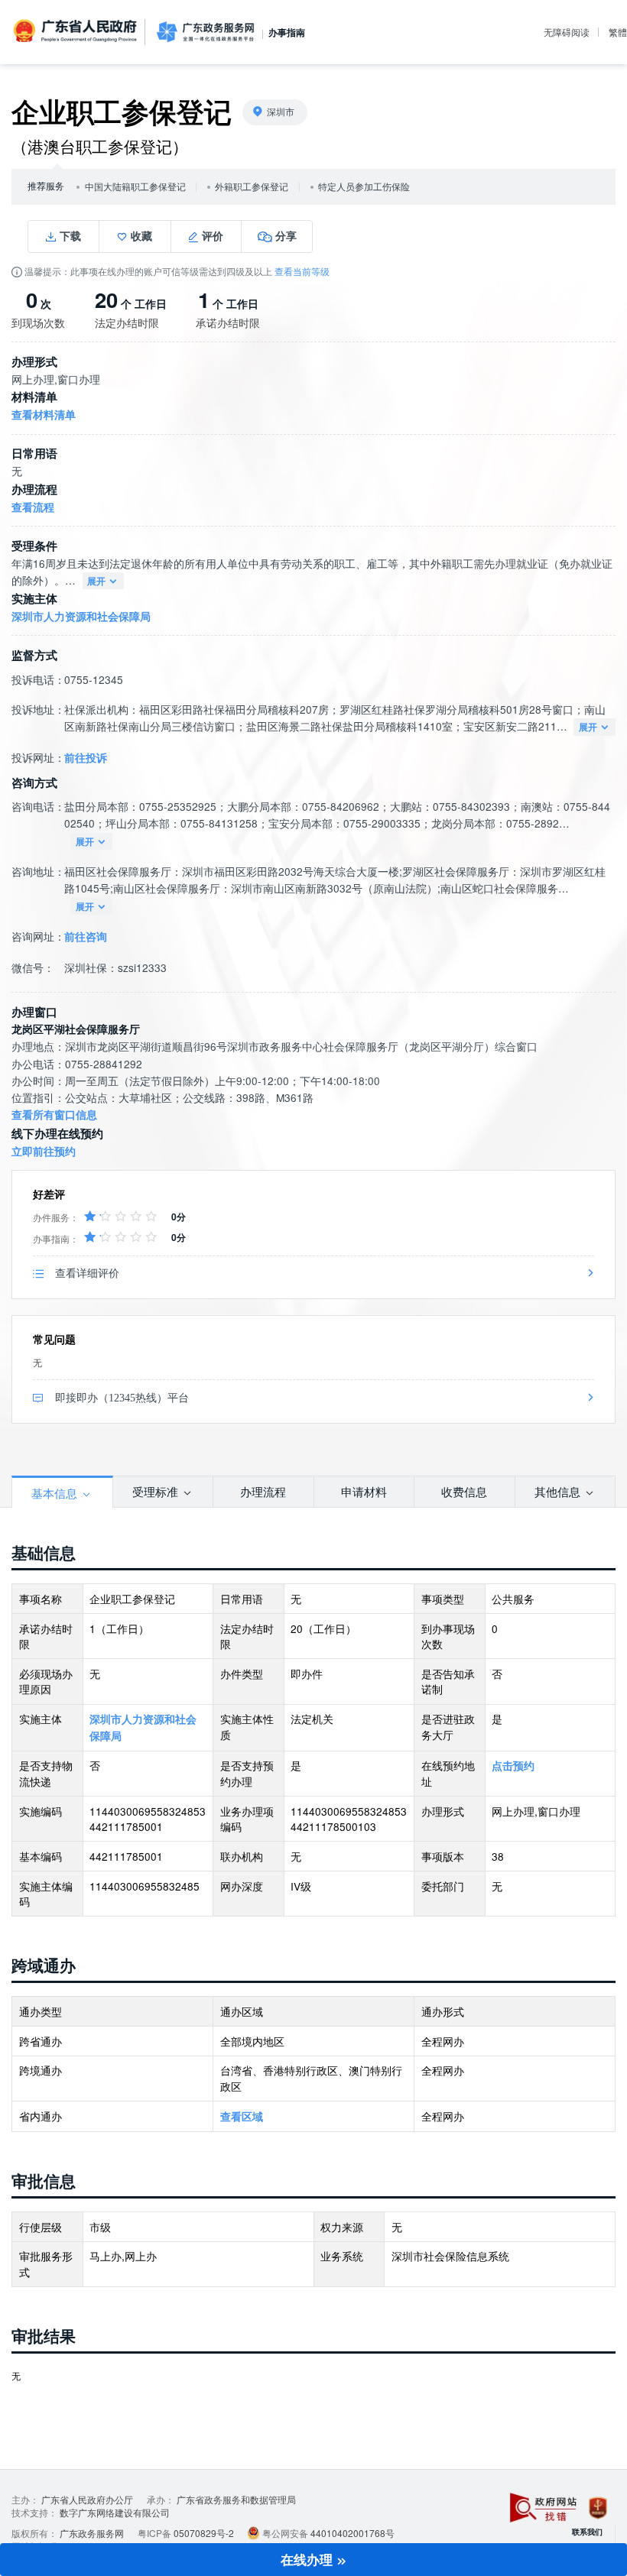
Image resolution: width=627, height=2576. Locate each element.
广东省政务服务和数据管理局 (236, 2499)
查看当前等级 (302, 271)
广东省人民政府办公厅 (87, 2499)
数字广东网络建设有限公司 (115, 2512)
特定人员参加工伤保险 (364, 187)
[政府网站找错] (543, 2508)
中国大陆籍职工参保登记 (135, 187)
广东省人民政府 (76, 31)
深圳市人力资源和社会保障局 (81, 616)
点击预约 (513, 1766)
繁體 (618, 32)
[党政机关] (598, 2508)
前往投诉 (86, 758)
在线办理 (309, 2559)
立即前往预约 (44, 1151)
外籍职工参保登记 (252, 187)
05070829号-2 (204, 2533)
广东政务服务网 (205, 32)
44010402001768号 (352, 2533)
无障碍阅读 (567, 32)
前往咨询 (86, 936)
